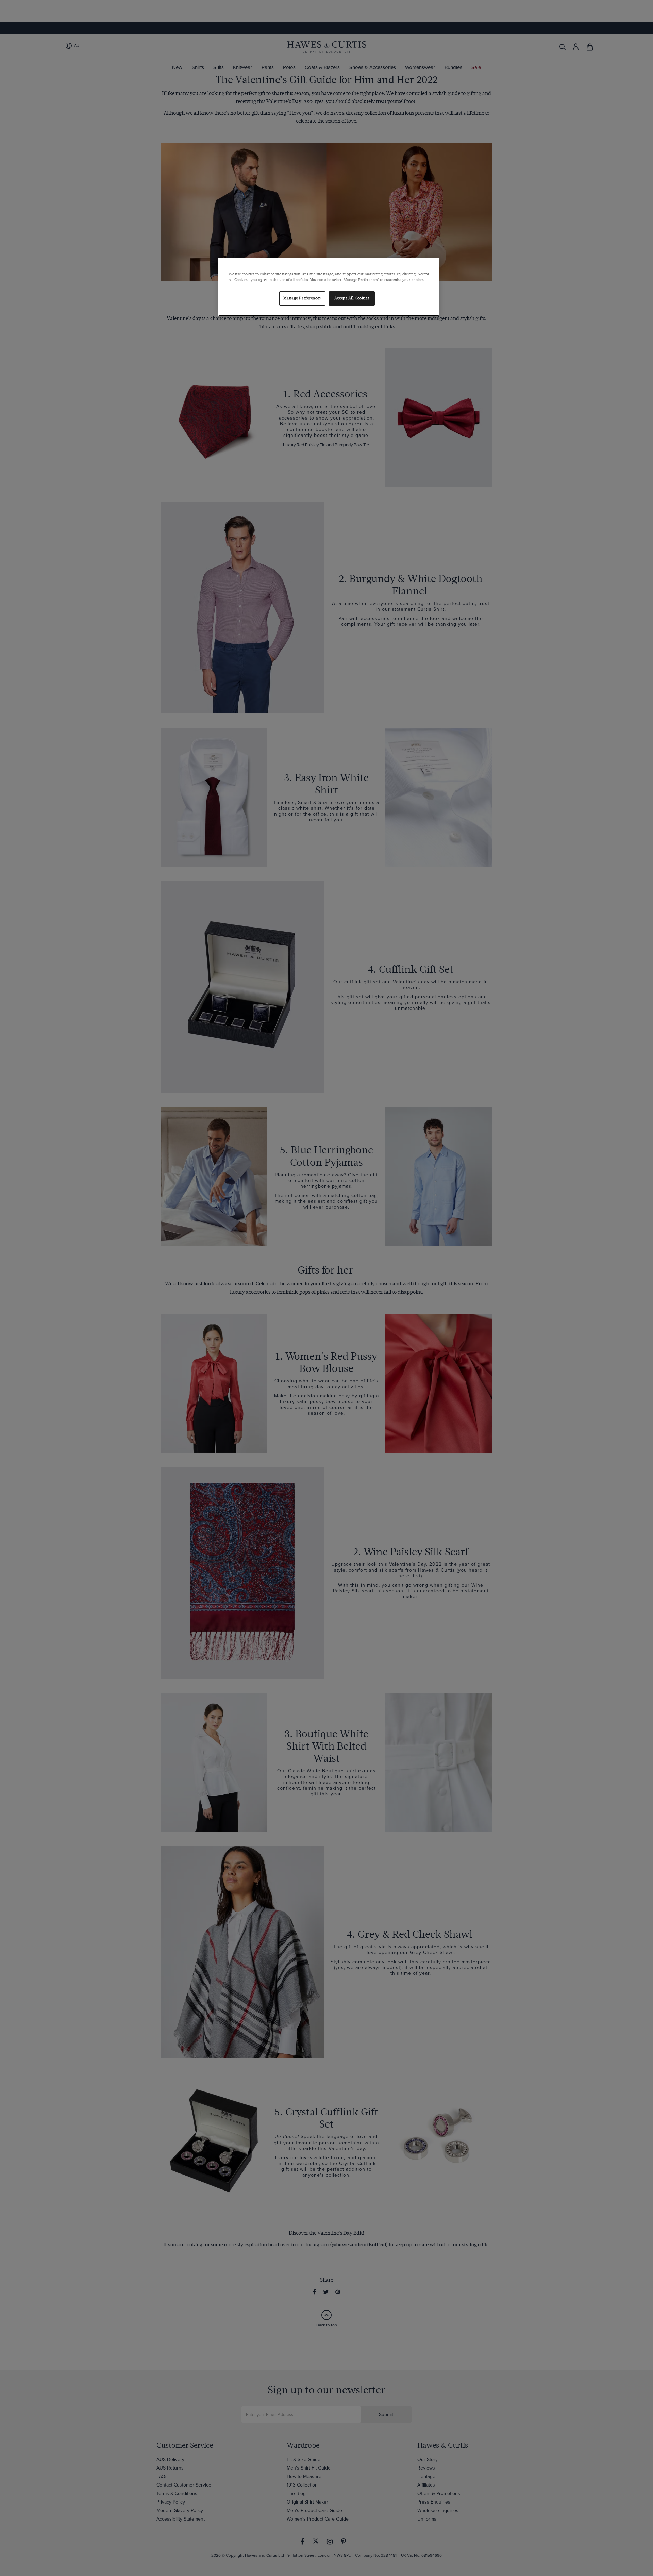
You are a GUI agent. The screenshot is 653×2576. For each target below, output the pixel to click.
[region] (329, 287)
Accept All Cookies (352, 298)
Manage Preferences (302, 298)
